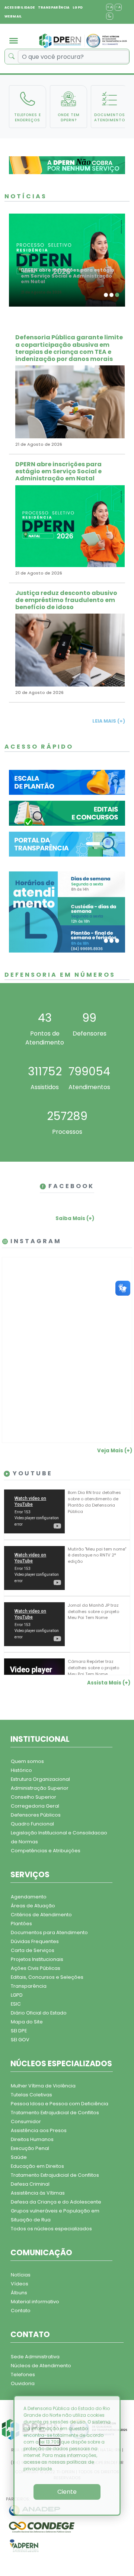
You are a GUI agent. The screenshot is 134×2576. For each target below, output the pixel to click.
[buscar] (11, 57)
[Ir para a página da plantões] (67, 782)
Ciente (67, 2492)
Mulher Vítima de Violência (43, 2086)
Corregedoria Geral (35, 1806)
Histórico (21, 1770)
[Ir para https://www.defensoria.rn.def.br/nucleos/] (67, 912)
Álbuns (19, 2293)
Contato (21, 2311)
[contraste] (110, 16)
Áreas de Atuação (33, 1906)
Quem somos (27, 1761)
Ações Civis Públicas (36, 1968)
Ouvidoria (23, 2383)
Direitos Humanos (32, 2139)
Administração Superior (40, 1788)
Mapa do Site (27, 2022)
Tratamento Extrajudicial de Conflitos (55, 2113)
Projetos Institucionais (37, 1959)
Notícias (21, 2275)
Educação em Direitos (37, 2166)
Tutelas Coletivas (31, 2095)
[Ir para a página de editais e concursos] (67, 813)
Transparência (29, 1986)
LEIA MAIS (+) (109, 721)
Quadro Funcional (32, 1824)
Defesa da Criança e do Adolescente (56, 2202)
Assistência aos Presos (39, 2130)
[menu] (14, 41)
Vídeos (20, 2284)
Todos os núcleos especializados (51, 2229)
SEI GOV (20, 2040)
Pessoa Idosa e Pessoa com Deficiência (60, 2104)
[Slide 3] (117, 295)
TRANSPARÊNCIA (54, 7)
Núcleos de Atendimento (41, 2366)
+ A (110, 7)
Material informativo (35, 2302)
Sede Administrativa (35, 2357)
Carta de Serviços (33, 1950)
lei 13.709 (50, 2442)
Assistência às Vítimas (38, 2193)
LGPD (78, 7)
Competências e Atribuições (46, 1851)
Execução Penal (30, 2148)
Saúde (19, 2157)
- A (118, 7)
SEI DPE (19, 2031)
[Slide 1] (106, 295)
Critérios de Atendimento (41, 1915)
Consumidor (26, 2121)
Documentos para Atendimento (49, 1932)
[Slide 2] (111, 295)
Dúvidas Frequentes (35, 1941)
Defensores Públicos (36, 1815)
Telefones (23, 2375)
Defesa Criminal (30, 2184)
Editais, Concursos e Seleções (47, 1977)
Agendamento (29, 1897)
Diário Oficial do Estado (39, 2013)
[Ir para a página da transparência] (67, 844)
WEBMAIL (13, 16)
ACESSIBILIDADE (20, 7)
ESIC (16, 2004)
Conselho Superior (33, 1797)
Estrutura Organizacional (40, 1779)
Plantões (21, 1924)
